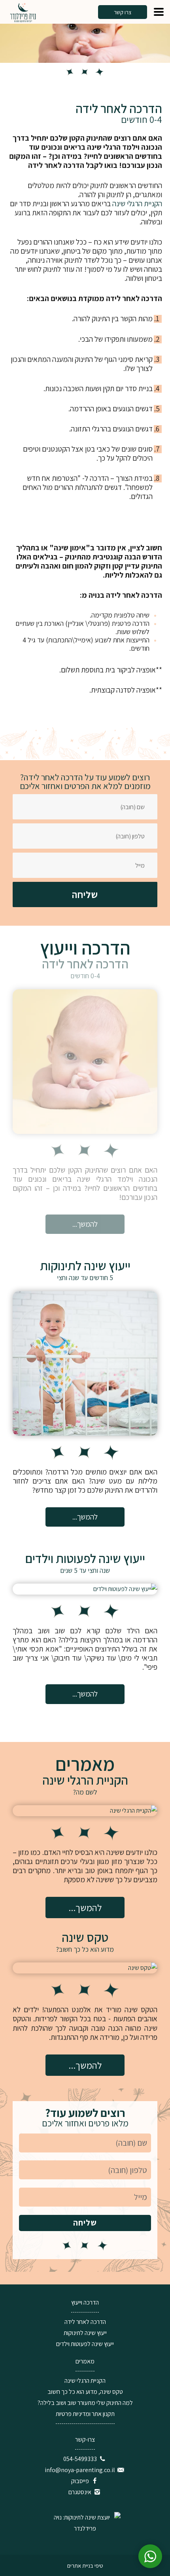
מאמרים (85, 2361)
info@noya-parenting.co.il (80, 2470)
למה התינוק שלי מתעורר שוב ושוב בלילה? (85, 2403)
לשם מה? (85, 1792)
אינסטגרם (80, 2492)
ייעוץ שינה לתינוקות (85, 1265)
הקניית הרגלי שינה (137, 203)
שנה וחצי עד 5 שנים (85, 1570)
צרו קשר (123, 12)
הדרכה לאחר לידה (85, 964)
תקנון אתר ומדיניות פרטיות (85, 2414)
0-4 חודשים (85, 976)
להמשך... (85, 1224)
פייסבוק (80, 2481)
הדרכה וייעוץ (85, 2302)
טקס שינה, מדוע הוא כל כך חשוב (85, 2392)
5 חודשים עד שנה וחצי (85, 1278)
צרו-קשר (85, 2439)
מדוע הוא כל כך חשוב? (85, 1949)
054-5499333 (80, 2459)
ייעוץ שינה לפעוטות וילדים (85, 1558)
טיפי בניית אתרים (85, 2566)
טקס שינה (85, 1937)
